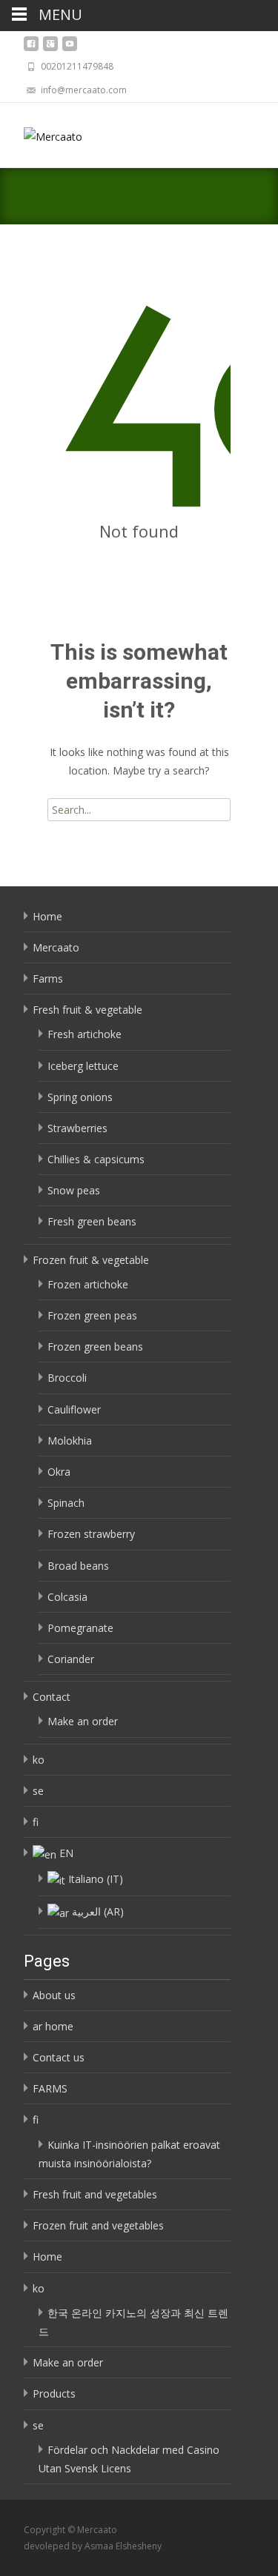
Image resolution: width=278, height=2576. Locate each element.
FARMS (50, 2088)
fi (36, 1822)
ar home (53, 2026)
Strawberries (77, 1128)
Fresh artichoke (85, 1034)
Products (54, 2393)
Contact (52, 1697)
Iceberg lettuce (83, 1066)
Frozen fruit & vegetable (91, 1260)
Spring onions (80, 1097)
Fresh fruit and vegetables (95, 2194)
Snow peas (74, 1190)
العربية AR (98, 1911)
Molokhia (70, 1441)
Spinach (66, 1503)
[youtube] (70, 48)
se (38, 1791)
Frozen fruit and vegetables (98, 2225)
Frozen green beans (95, 1346)
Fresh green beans (92, 1221)
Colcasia (67, 1597)
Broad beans (78, 1566)
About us (54, 1995)
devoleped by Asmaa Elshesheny (93, 2546)
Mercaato (56, 947)
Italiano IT (96, 1879)
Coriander (71, 1659)
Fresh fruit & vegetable (87, 1010)
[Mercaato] (41, 133)
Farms (48, 978)
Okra (59, 1472)
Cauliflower (74, 1409)
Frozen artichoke (88, 1284)
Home (47, 916)
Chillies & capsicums (96, 1159)
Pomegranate (80, 1628)
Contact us (59, 2057)
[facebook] (31, 48)
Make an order (83, 1721)
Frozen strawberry (91, 1534)
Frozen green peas (92, 1315)
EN (66, 1853)
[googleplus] (50, 48)
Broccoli (67, 1378)
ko (39, 1760)
